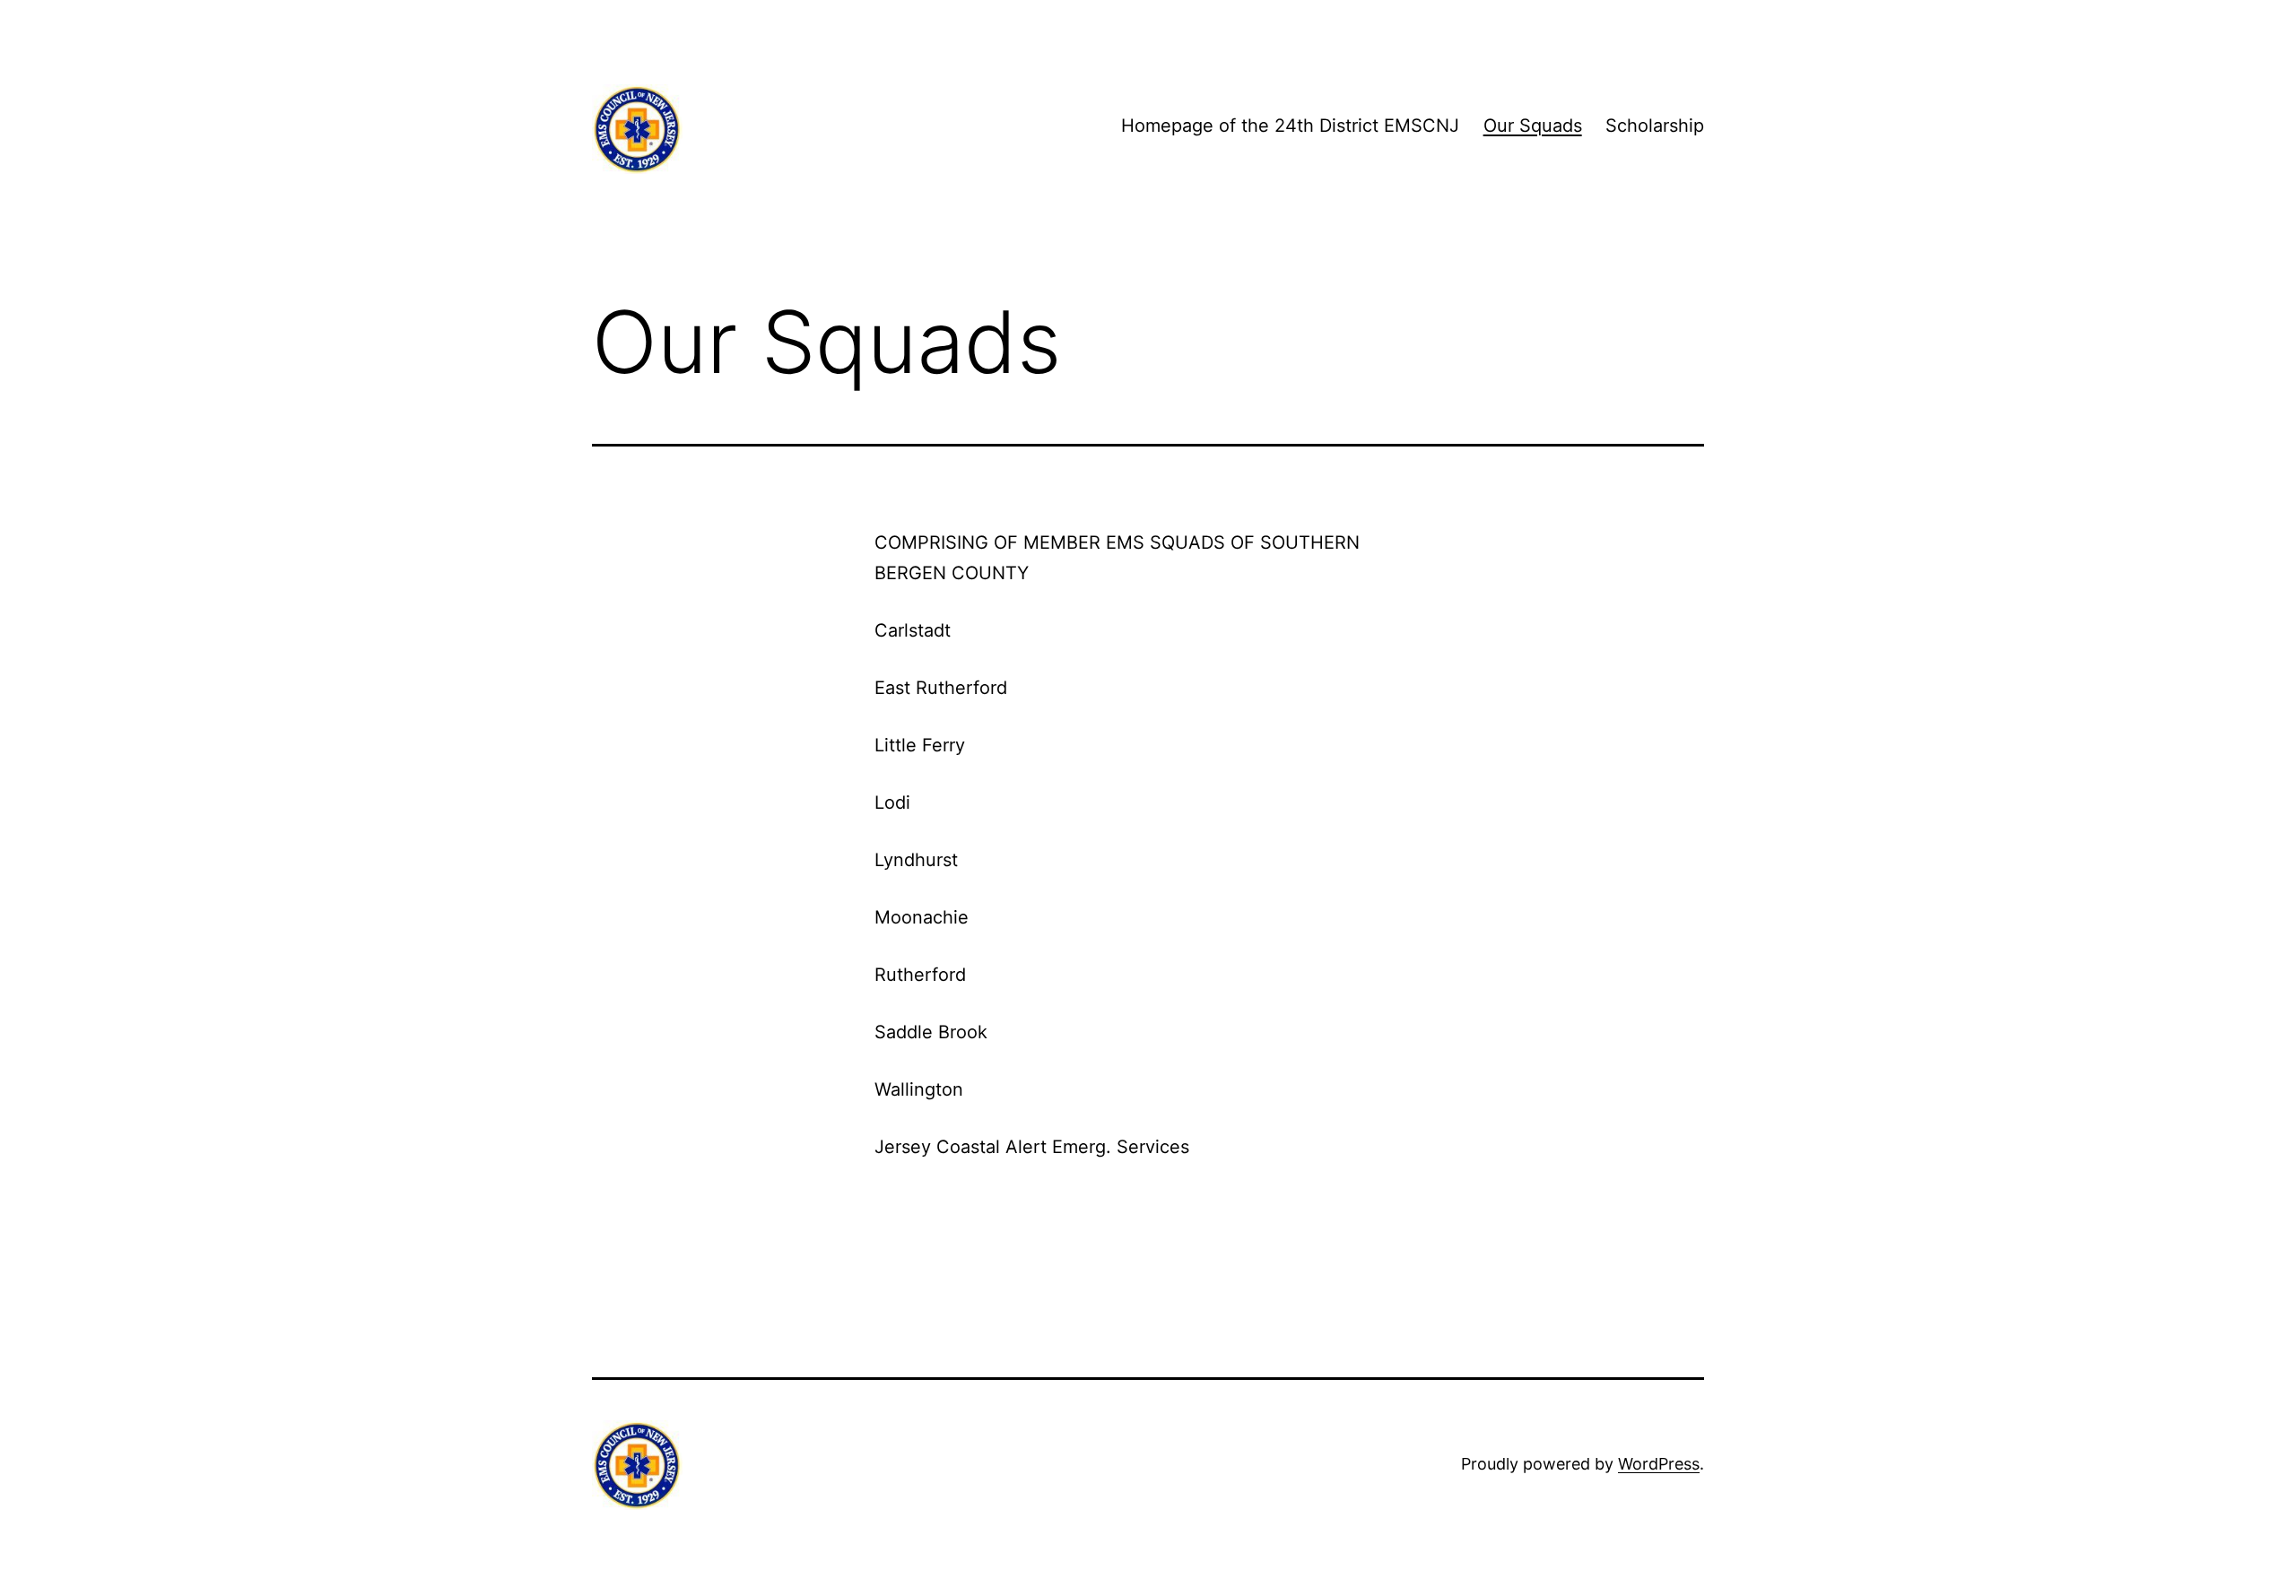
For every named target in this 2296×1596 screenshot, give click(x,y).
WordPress (1659, 1464)
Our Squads (1533, 126)
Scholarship (1655, 126)
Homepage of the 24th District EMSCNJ (1290, 126)
